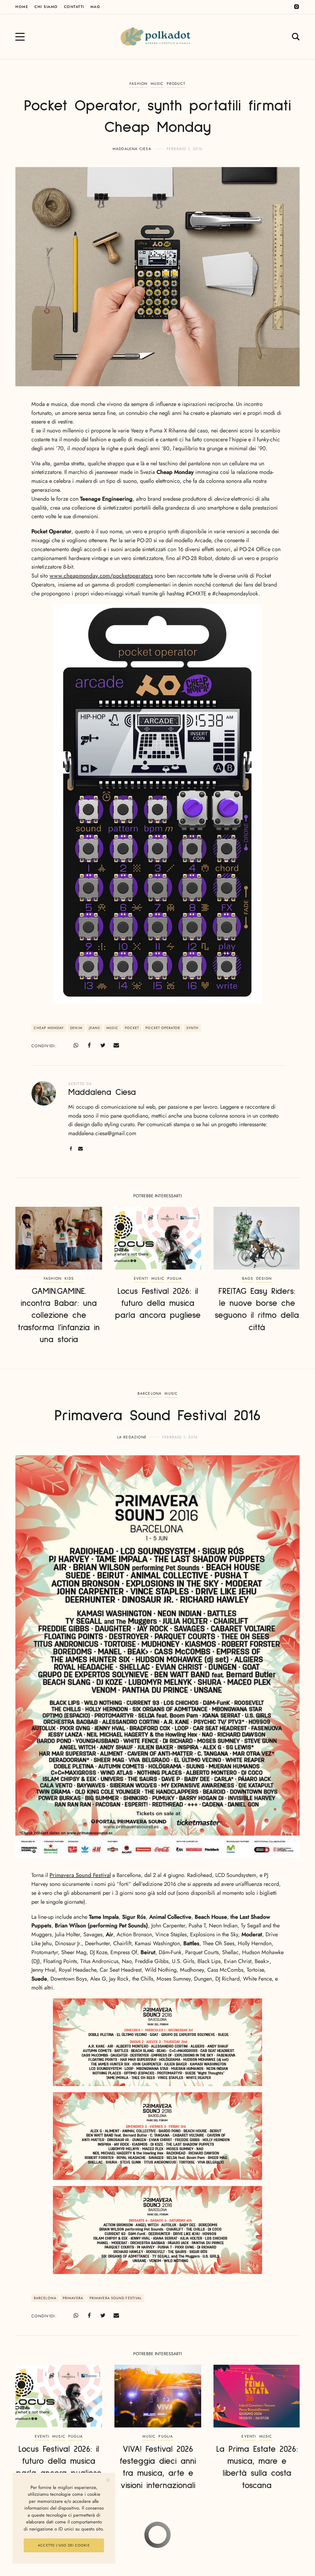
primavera (73, 2298)
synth (193, 1028)
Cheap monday (49, 1028)
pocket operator (163, 1028)
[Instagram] (297, 7)
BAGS (248, 1278)
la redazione (132, 1437)
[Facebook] (89, 1045)
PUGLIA (175, 1278)
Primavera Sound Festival (80, 1875)
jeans (95, 1028)
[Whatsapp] (76, 1045)
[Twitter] (103, 1045)
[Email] (116, 1045)
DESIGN (264, 1278)
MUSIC (157, 84)
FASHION (138, 84)
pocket (132, 1028)
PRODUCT (176, 84)
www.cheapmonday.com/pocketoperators (101, 576)
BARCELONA (150, 1393)
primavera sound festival (116, 2298)
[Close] (108, 2480)
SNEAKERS (168, 2539)
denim (76, 1028)
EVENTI (141, 1278)
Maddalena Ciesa (132, 149)
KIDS (69, 1278)
